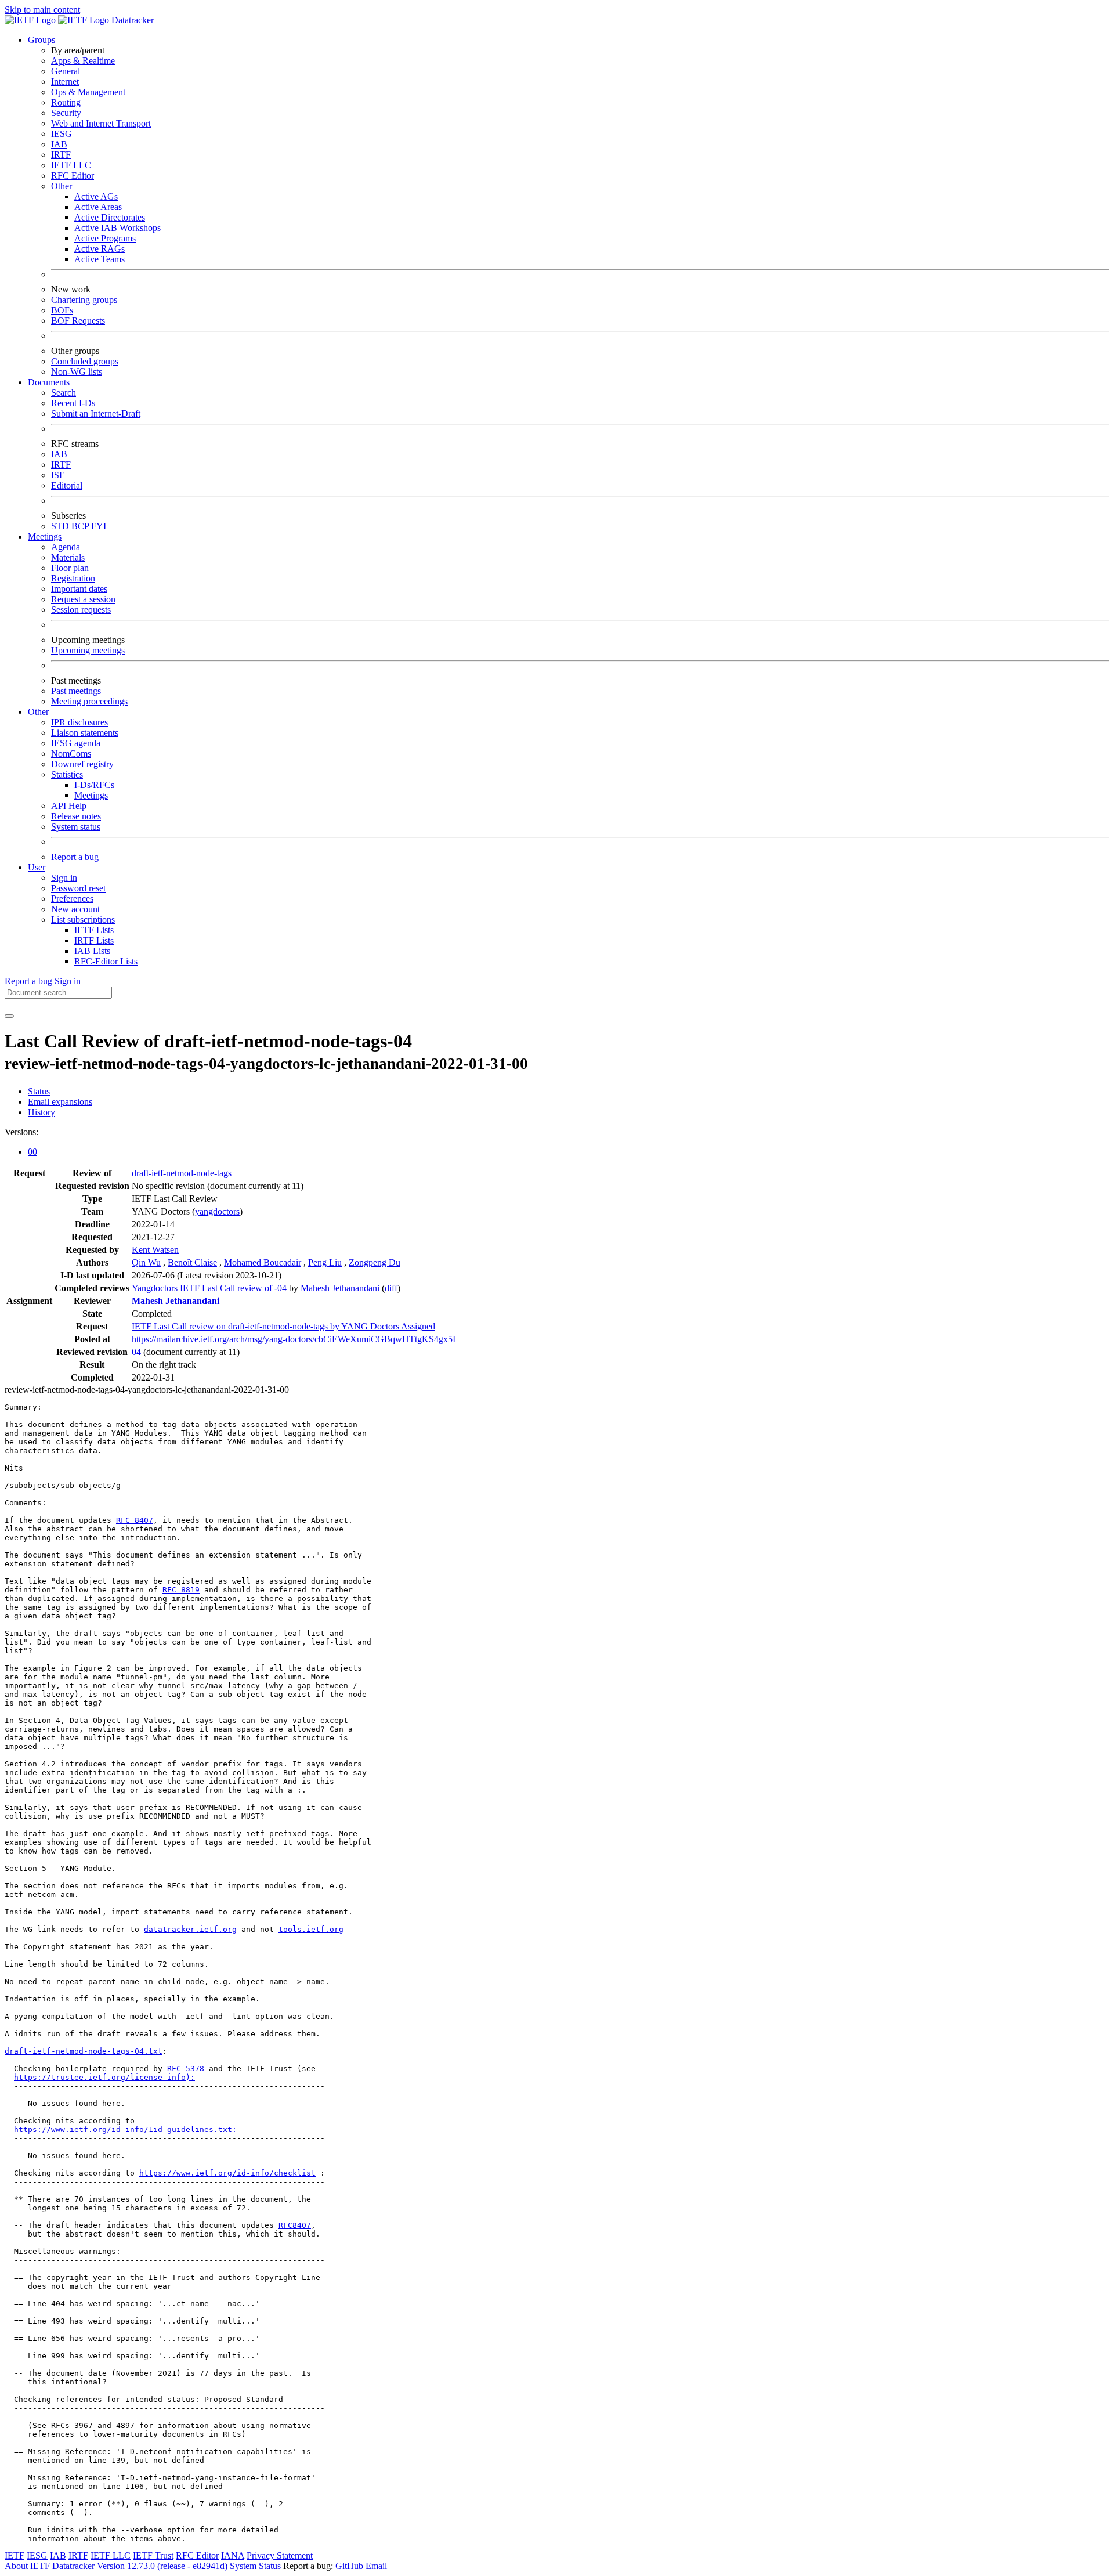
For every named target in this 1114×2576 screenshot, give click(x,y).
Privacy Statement (280, 2555)
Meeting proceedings (89, 701)
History (41, 1112)
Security (66, 113)
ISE (58, 475)
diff (391, 1288)
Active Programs (105, 238)
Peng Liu (325, 1262)
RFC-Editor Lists (106, 961)
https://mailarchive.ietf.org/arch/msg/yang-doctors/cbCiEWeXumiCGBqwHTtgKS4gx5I (294, 1339)
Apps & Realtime (83, 61)
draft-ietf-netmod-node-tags (182, 1173)
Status (39, 1091)
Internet (65, 82)
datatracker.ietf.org (190, 1929)
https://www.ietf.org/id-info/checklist (227, 2173)
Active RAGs (100, 249)
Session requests (81, 610)
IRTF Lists (94, 940)
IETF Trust (153, 2555)
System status (76, 827)
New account (75, 909)
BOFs (62, 310)
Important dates (79, 589)
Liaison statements (85, 733)
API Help (69, 806)
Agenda (66, 547)
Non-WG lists (77, 372)
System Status (255, 2566)
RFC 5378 (186, 2069)
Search (64, 393)
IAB (59, 144)
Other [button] (38, 712)
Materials (68, 557)
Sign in (64, 878)
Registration (73, 578)
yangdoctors (217, 1211)
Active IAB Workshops (117, 228)
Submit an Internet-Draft (96, 413)
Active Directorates (110, 217)
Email (376, 2566)
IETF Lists (94, 930)
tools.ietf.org (311, 1929)
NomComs (71, 754)
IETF (15, 2555)
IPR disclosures (79, 722)
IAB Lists (92, 951)
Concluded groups (85, 361)
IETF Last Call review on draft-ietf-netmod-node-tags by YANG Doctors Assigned (283, 1326)
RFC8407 (295, 2225)
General (66, 71)
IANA (233, 2555)
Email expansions (60, 1102)
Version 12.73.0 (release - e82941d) (163, 2566)
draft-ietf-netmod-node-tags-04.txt (84, 2051)
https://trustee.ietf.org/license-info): (104, 2077)
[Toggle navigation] (9, 1016)
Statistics (67, 774)
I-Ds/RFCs (94, 785)
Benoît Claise (192, 1262)
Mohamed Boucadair (263, 1262)
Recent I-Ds (73, 403)
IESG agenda (76, 743)
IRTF (61, 155)
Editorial (67, 485)
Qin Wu (146, 1262)
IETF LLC (71, 165)
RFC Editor (73, 176)
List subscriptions (83, 920)
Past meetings (76, 691)
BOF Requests (78, 321)
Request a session (83, 599)
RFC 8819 (181, 1590)
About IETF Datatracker (50, 2566)
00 (32, 1152)
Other (62, 186)
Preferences (72, 899)
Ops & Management (88, 92)
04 (136, 1352)
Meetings (91, 795)
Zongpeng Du (375, 1262)
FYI (99, 526)
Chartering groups (84, 300)
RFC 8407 (135, 1520)
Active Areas (98, 207)
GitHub (349, 2566)
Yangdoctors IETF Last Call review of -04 (209, 1288)
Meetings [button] (45, 536)
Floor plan (70, 568)
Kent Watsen (155, 1250)
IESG (62, 134)
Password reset (78, 888)
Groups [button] (41, 40)
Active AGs (96, 196)
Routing (66, 102)
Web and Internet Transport (101, 123)
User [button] (37, 867)
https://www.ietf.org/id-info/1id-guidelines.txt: (125, 2129)
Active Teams (100, 259)
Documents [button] (49, 382)
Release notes (76, 816)
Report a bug (75, 857)
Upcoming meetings (88, 650)
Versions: (21, 1132)
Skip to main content (42, 10)
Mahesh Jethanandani (340, 1288)
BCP (81, 526)
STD (61, 526)
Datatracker (131, 20)
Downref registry (82, 764)
